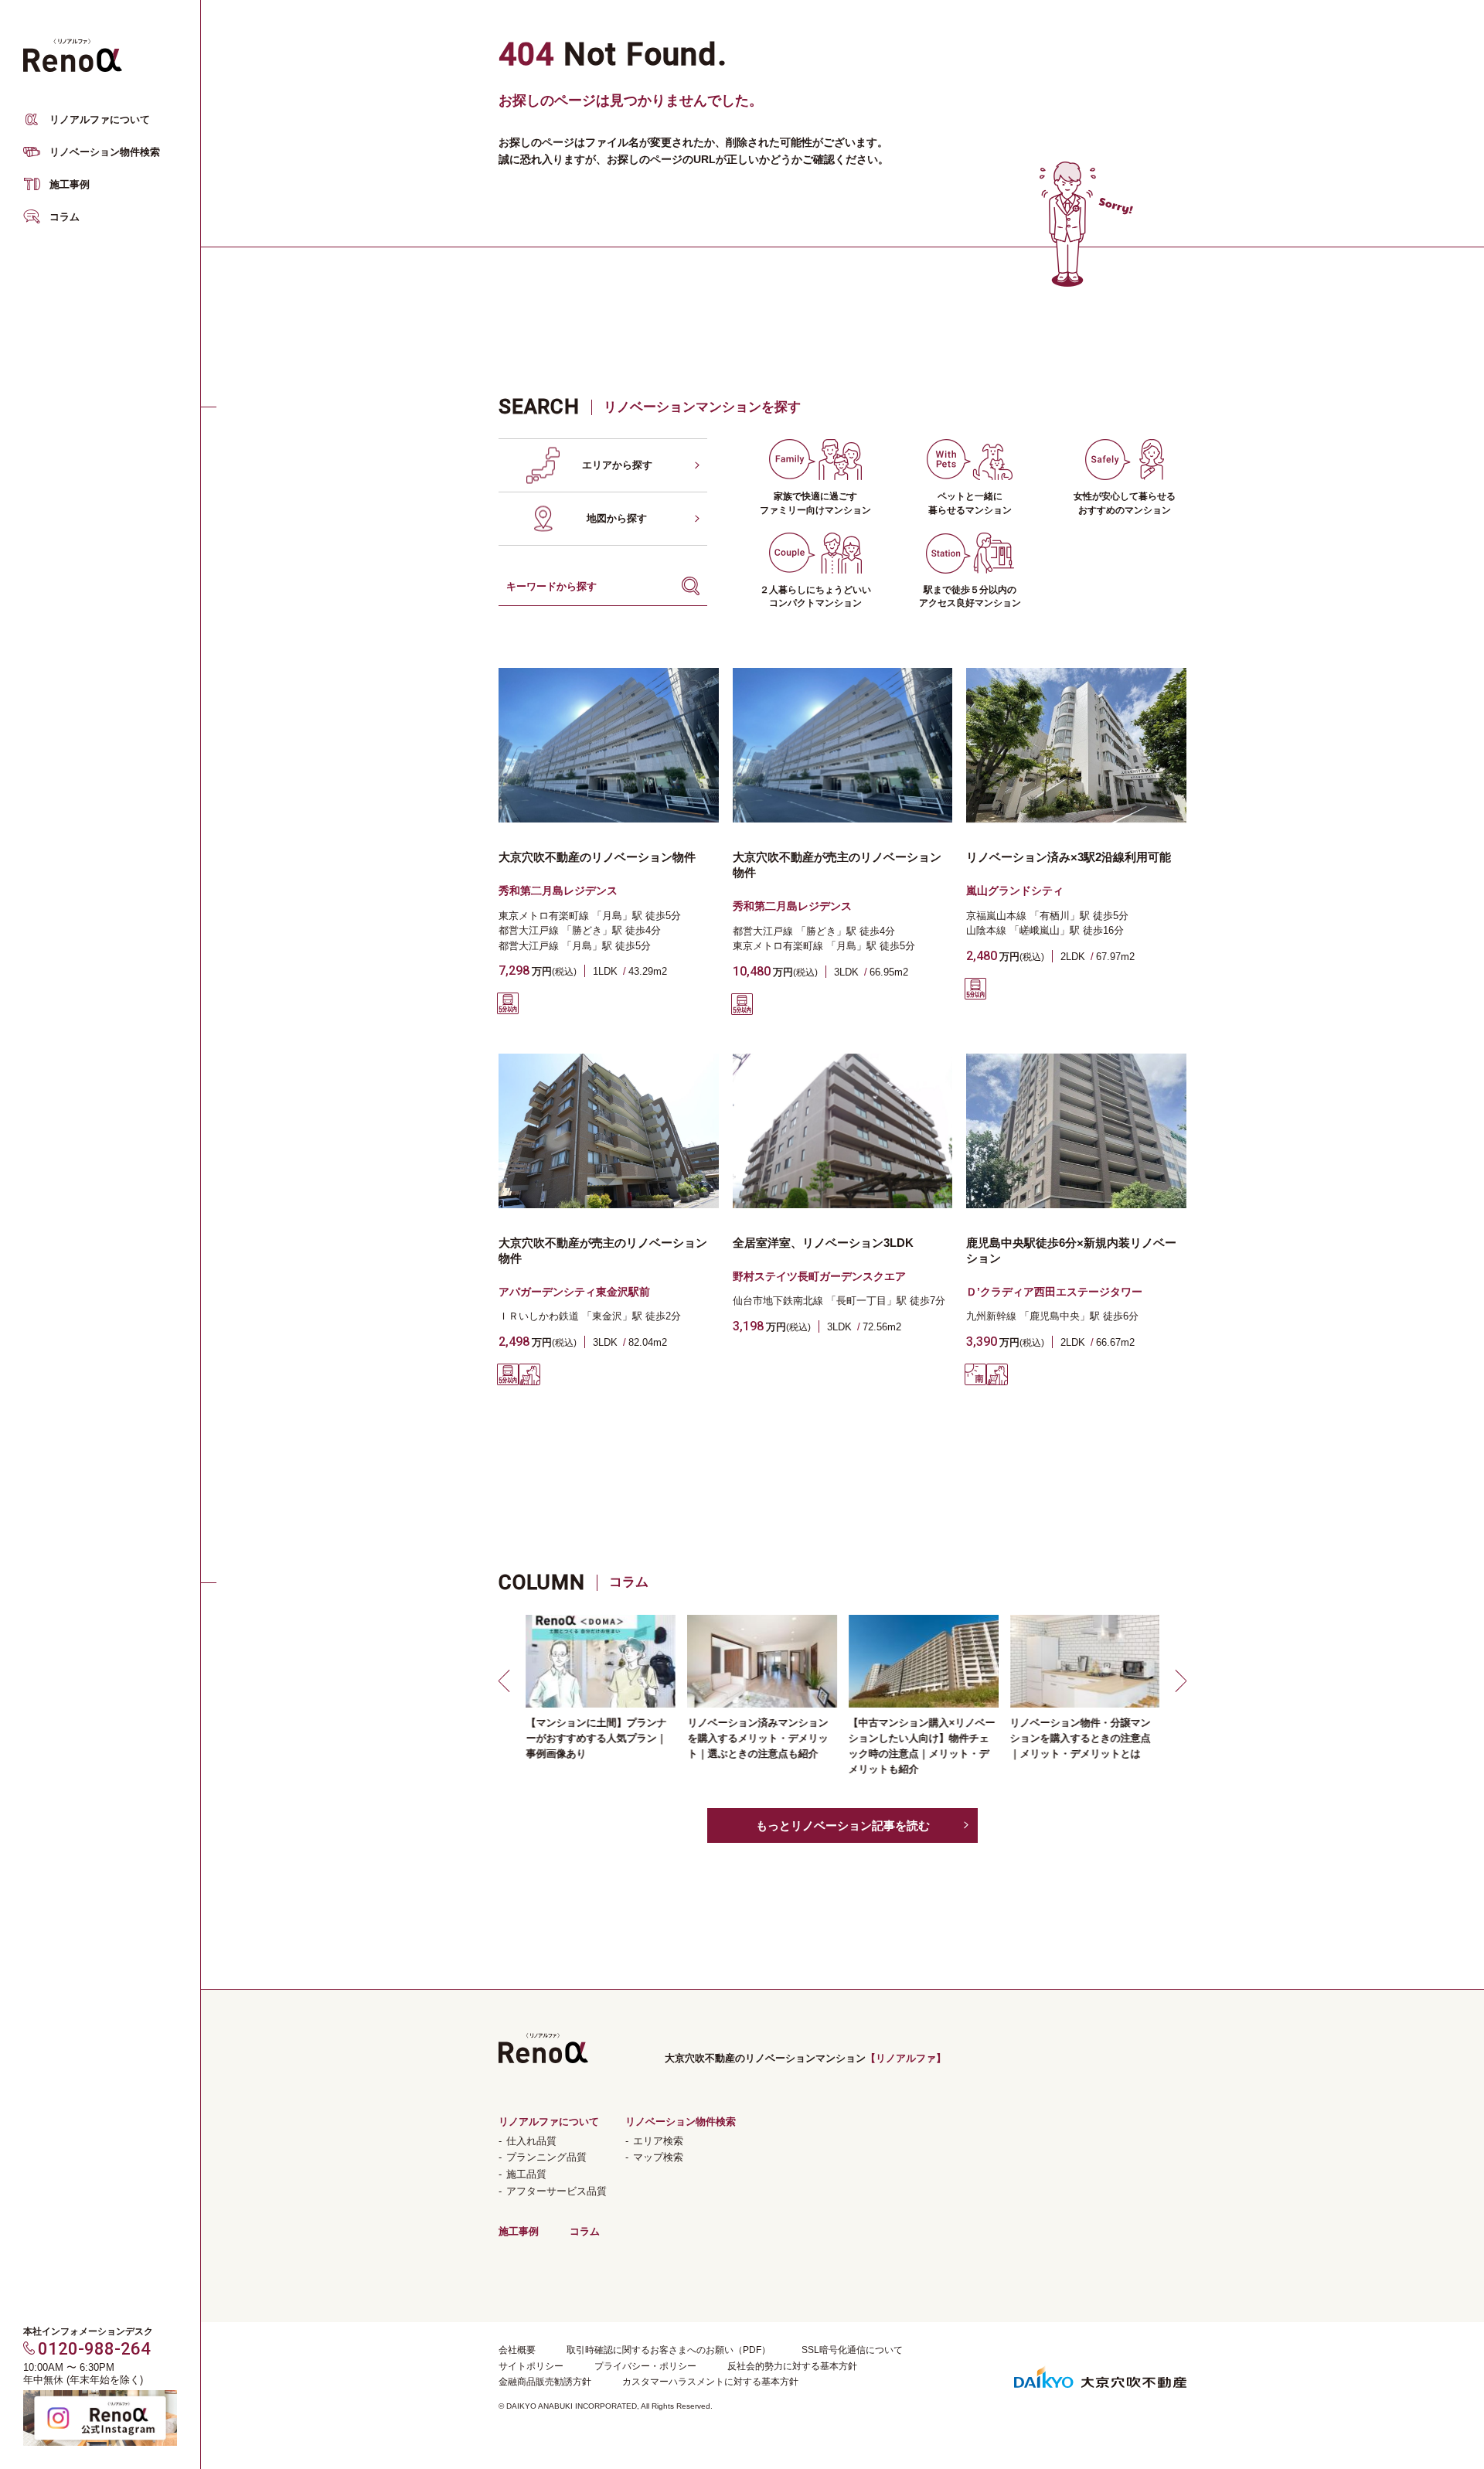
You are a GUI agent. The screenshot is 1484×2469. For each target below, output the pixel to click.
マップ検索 (658, 2157)
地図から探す (617, 518)
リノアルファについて (100, 119)
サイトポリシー (531, 2366)
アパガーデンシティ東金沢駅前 (574, 1292)
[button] (506, 1681)
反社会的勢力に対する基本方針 (792, 2366)
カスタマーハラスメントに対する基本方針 (710, 2382)
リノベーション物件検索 (105, 152)
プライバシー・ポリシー (645, 2366)
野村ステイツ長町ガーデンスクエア (819, 1276)
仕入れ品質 (531, 2141)
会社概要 (517, 2350)
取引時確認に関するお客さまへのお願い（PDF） (669, 2350)
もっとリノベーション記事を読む (843, 1825)
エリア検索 (658, 2141)
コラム (65, 217)
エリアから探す (617, 465)
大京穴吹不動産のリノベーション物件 (597, 857)
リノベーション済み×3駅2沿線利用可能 (1069, 857)
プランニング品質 (546, 2157)
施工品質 (526, 2174)
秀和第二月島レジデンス (558, 891)
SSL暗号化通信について (852, 2350)
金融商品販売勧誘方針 (545, 2382)
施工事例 (70, 184)
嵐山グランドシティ (1015, 891)
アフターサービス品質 (556, 2191)
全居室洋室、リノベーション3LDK (823, 1243)
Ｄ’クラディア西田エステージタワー (1054, 1292)
